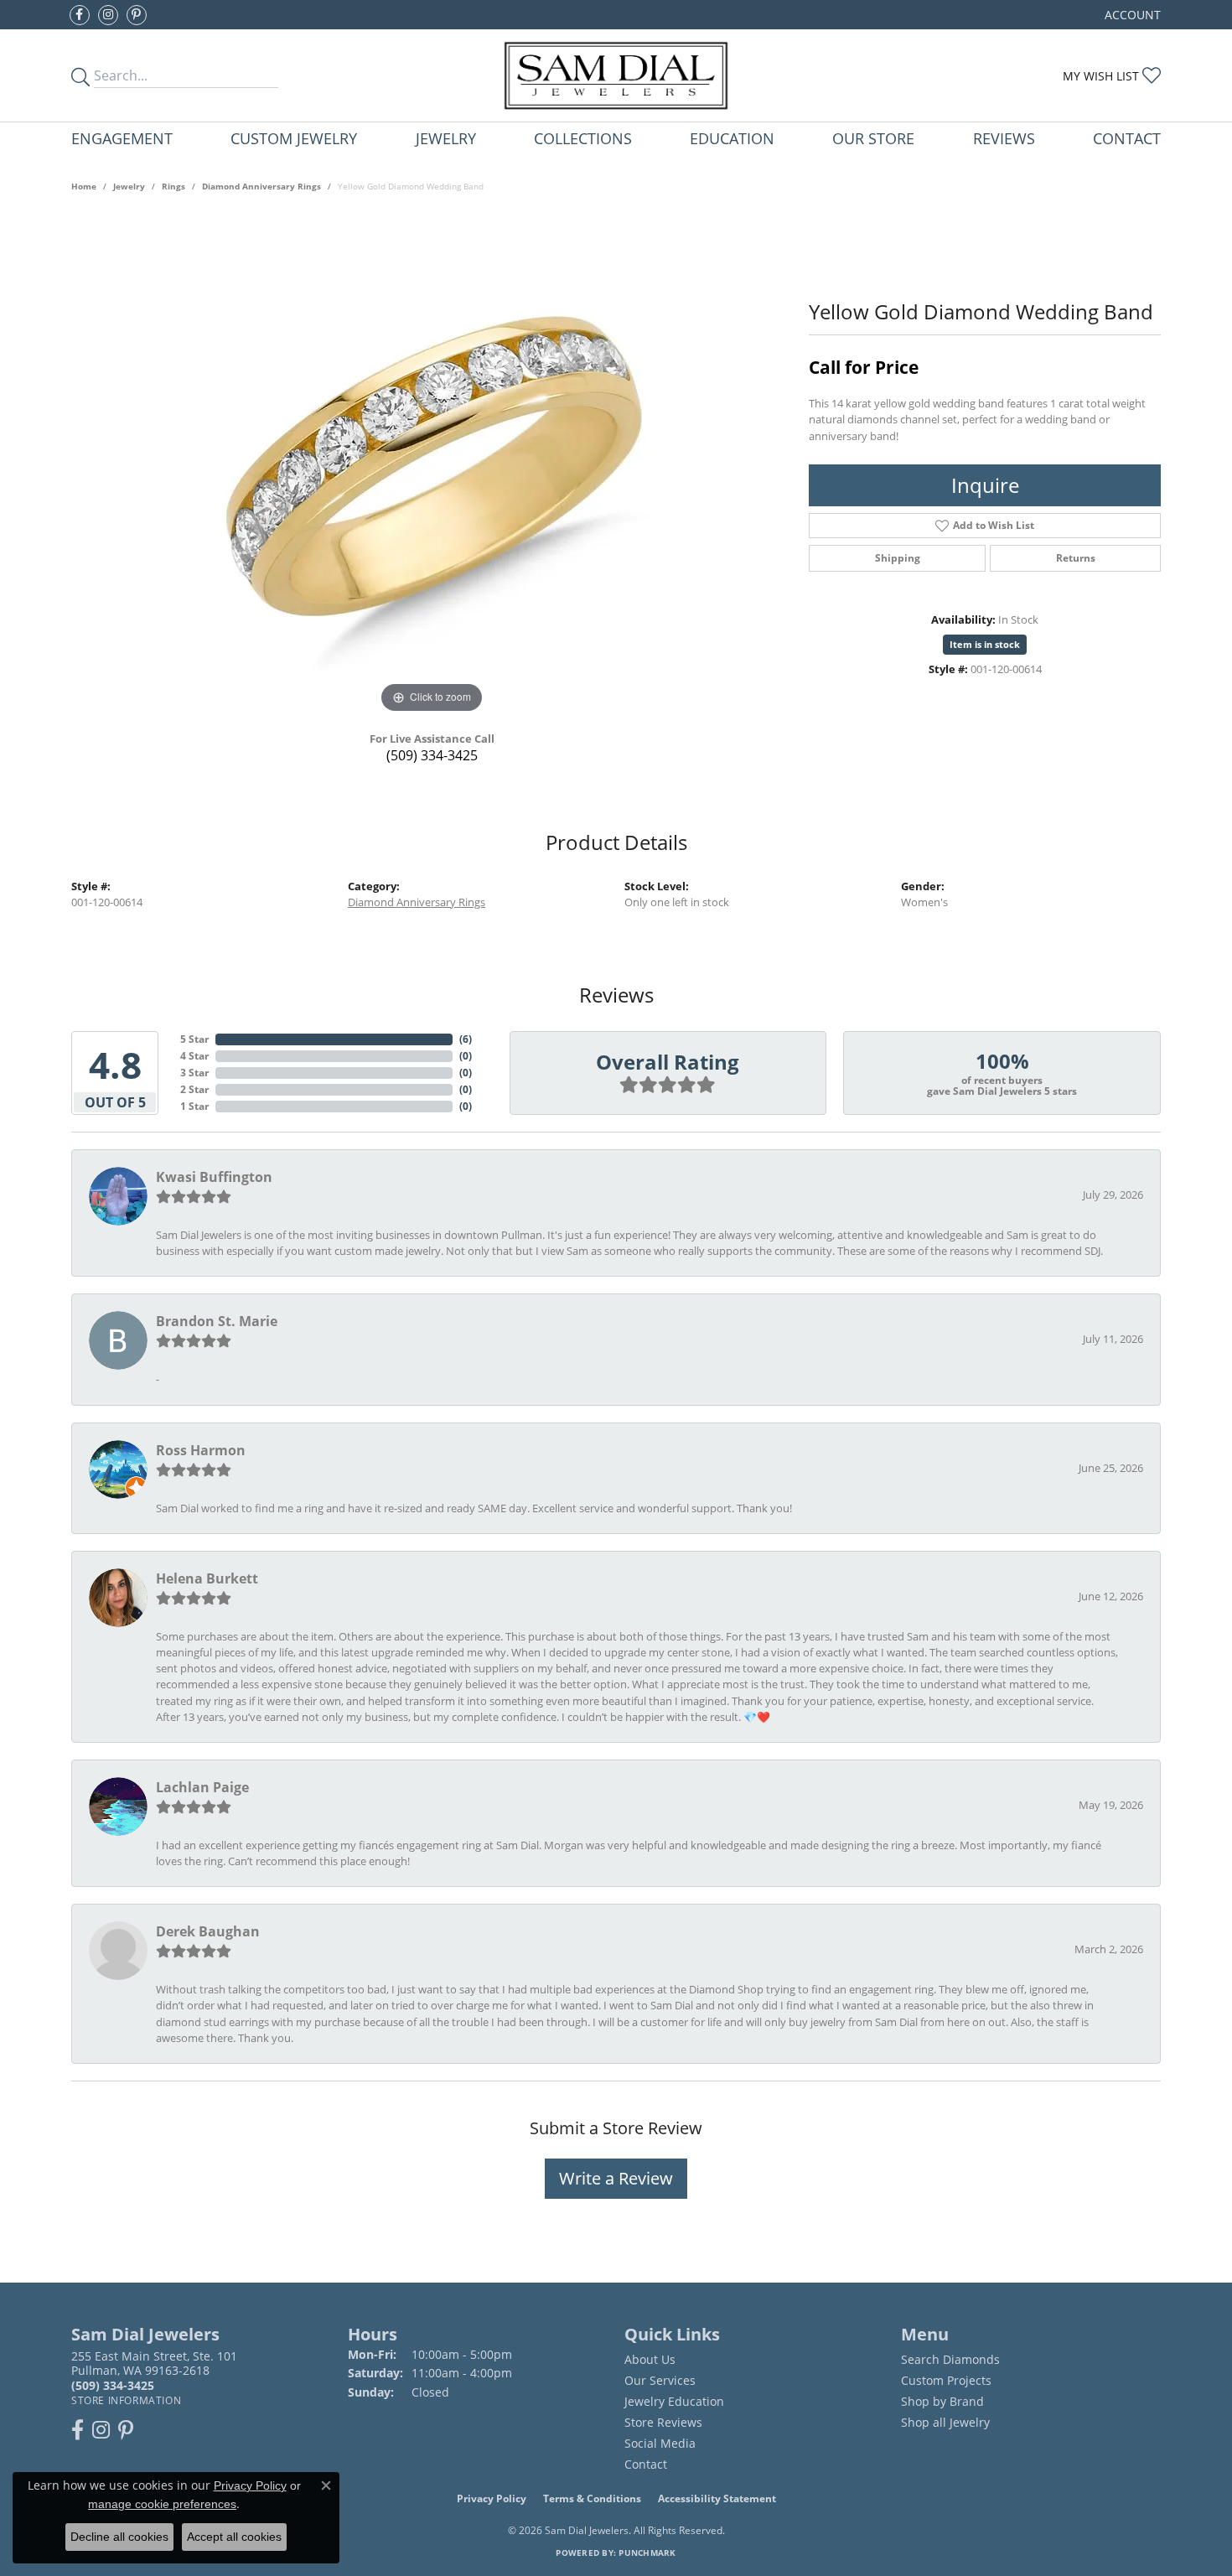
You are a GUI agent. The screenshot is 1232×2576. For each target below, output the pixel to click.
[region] (432, 466)
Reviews (1004, 138)
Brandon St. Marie (217, 1321)
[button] (1131, 15)
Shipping (898, 558)
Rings (173, 186)
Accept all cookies (234, 2537)
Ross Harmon (201, 1450)
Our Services (660, 2380)
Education (732, 138)
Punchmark (647, 2553)
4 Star (194, 1056)
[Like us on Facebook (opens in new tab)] (80, 15)
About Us (650, 2359)
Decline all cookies (119, 2537)
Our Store (873, 138)
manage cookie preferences (162, 2504)
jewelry (129, 186)
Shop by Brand (942, 2401)
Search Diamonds (950, 2359)
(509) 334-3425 (432, 755)
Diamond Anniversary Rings (261, 186)
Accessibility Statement (717, 2498)
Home (84, 186)
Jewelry (446, 138)
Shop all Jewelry (945, 2422)
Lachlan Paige (202, 1787)
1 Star (194, 1106)
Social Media (660, 2443)
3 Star (194, 1073)
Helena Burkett (207, 1578)
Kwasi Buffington (214, 1177)
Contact (1127, 138)
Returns (1076, 558)
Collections (583, 138)
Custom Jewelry (294, 138)
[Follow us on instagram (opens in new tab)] (108, 15)
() (466, 1039)
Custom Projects (946, 2380)
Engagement (122, 138)
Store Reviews (663, 2422)
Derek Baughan (208, 1931)
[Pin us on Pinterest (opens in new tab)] (137, 15)
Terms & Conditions (592, 2498)
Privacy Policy (492, 2498)
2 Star (194, 1089)
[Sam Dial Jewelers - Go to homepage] (616, 75)
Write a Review (616, 2178)
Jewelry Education (674, 2401)
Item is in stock (985, 644)
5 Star (194, 1039)
